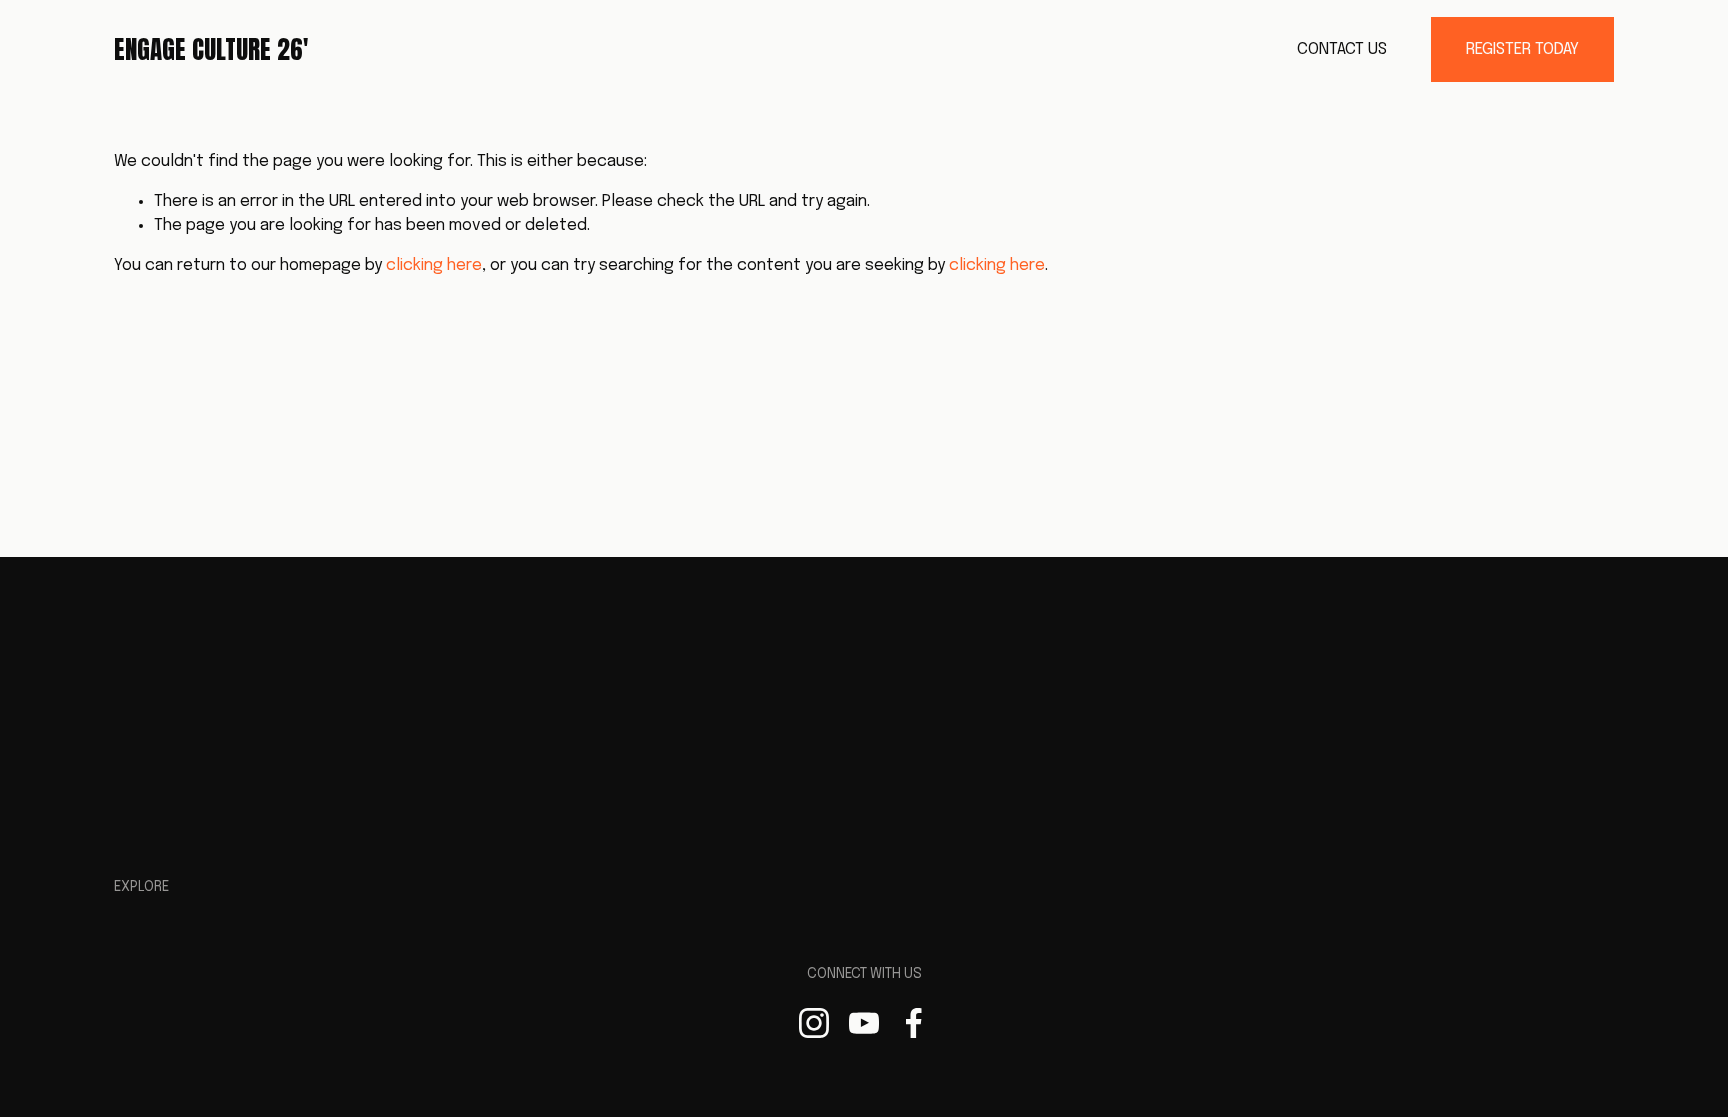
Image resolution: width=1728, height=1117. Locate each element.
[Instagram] (814, 1023)
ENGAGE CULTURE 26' (211, 49)
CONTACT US (1342, 49)
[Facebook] (914, 1023)
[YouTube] (864, 1023)
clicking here (434, 265)
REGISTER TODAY (1522, 49)
